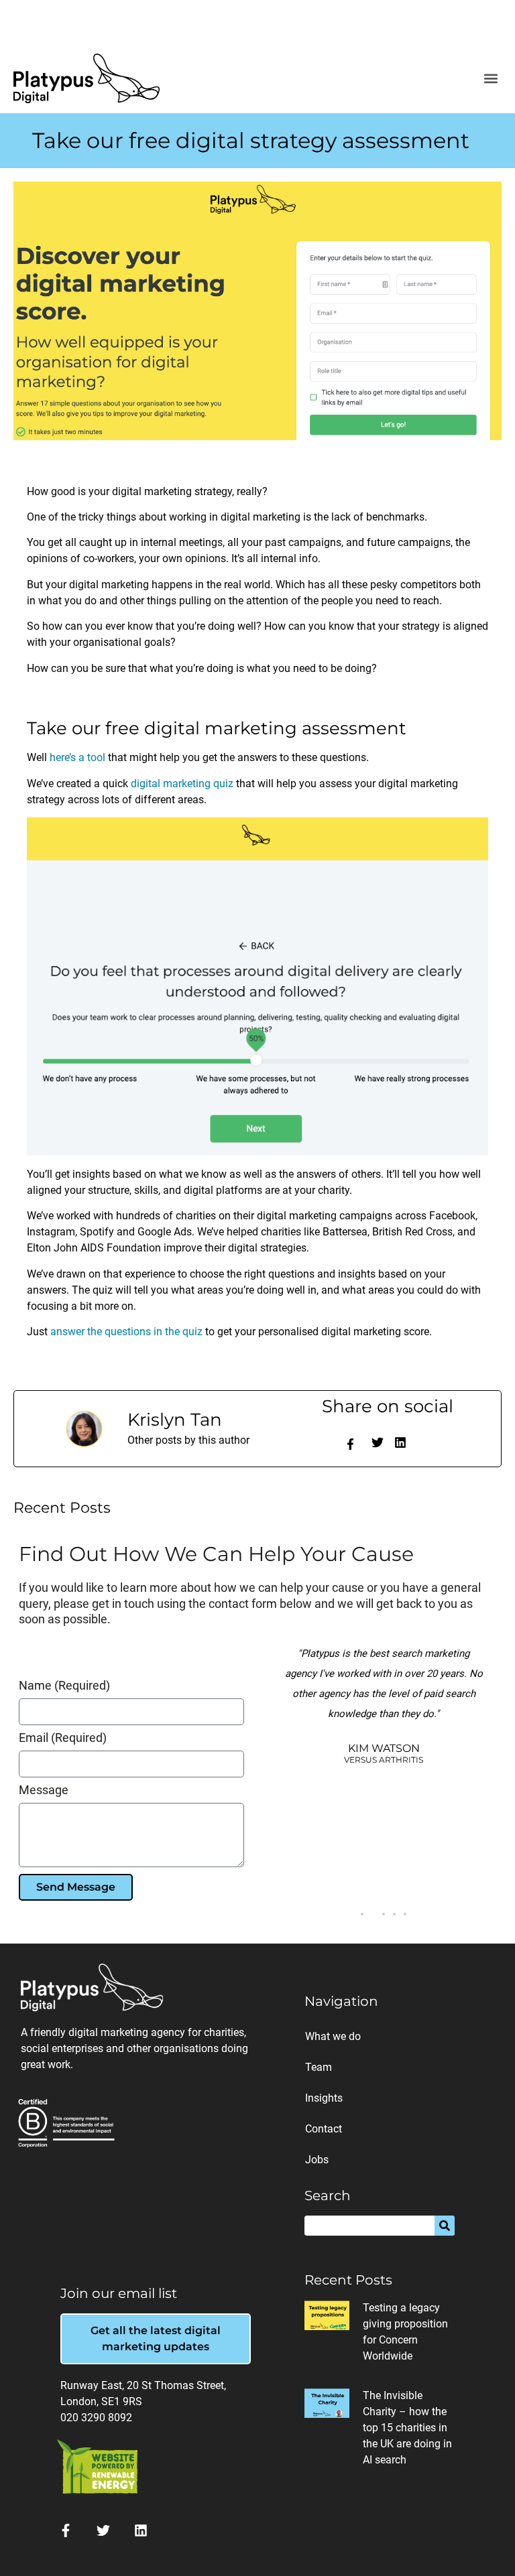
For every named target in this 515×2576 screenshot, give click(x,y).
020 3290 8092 (96, 2418)
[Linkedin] (141, 2530)
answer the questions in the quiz (126, 1332)
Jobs (317, 2160)
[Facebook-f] (351, 1444)
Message (44, 1790)
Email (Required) (63, 1738)
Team (319, 2067)
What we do (333, 2036)
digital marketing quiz (182, 784)
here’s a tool (77, 757)
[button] (491, 78)
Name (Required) (64, 1686)
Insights (324, 2098)
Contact (324, 2129)
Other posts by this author (188, 1440)
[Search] (445, 2226)
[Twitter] (103, 2530)
